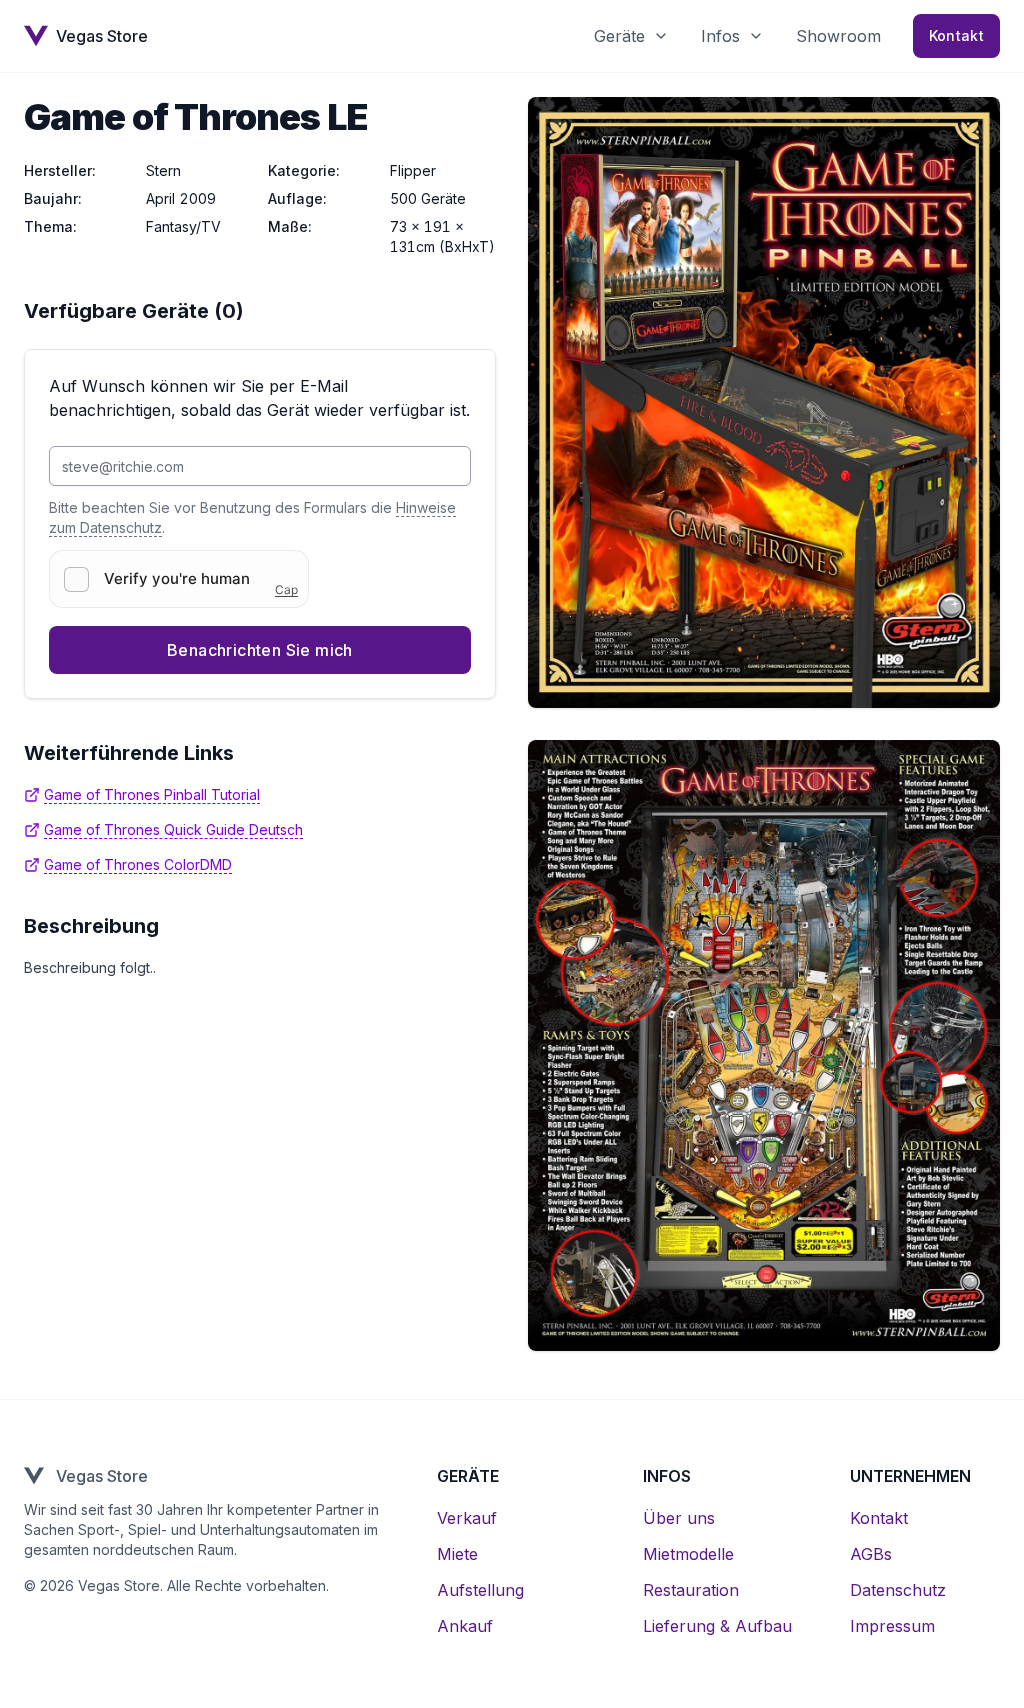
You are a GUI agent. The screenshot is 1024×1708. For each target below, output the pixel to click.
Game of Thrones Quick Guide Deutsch (173, 829)
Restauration (691, 1590)
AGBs (871, 1554)
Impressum (892, 1626)
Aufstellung (480, 1590)
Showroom (838, 36)
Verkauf (467, 1518)
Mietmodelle (688, 1554)
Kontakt (956, 35)
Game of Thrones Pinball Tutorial (152, 794)
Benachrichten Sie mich (260, 650)
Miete (457, 1554)
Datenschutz (898, 1590)
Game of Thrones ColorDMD (138, 864)
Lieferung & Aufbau (717, 1626)
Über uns (679, 1518)
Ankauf (465, 1626)
